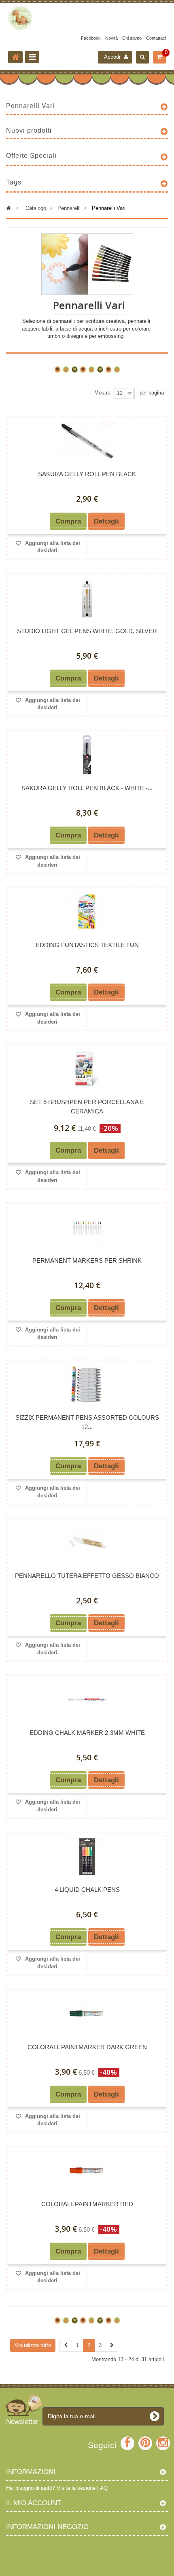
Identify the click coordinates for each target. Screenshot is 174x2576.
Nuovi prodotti (29, 130)
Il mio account (34, 2503)
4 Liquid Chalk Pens (87, 1890)
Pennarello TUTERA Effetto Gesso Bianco (87, 1576)
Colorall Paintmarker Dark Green (87, 2047)
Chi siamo (132, 38)
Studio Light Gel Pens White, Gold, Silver (87, 631)
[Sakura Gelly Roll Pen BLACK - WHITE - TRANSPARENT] (87, 755)
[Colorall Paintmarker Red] (87, 2171)
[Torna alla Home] (15, 57)
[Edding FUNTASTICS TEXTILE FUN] (87, 912)
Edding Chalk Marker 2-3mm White (87, 1733)
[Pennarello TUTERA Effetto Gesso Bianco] (87, 1542)
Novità (111, 38)
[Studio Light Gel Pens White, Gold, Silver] (87, 598)
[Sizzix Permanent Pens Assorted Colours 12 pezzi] (87, 1384)
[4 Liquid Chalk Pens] (87, 1856)
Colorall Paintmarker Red (87, 2204)
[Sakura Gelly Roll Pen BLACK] (87, 441)
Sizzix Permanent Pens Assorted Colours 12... (87, 1422)
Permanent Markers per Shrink (87, 1260)
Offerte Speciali (31, 156)
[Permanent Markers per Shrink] (87, 1227)
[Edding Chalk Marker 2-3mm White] (87, 1699)
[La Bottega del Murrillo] (87, 18)
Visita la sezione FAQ (82, 2488)
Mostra (102, 393)
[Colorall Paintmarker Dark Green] (87, 2014)
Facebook (91, 38)
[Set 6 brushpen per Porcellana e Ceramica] (87, 1069)
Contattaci (156, 38)
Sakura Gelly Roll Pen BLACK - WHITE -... (87, 788)
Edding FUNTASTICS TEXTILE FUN (87, 945)
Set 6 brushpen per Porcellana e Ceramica (87, 1107)
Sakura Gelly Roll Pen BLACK (87, 474)
